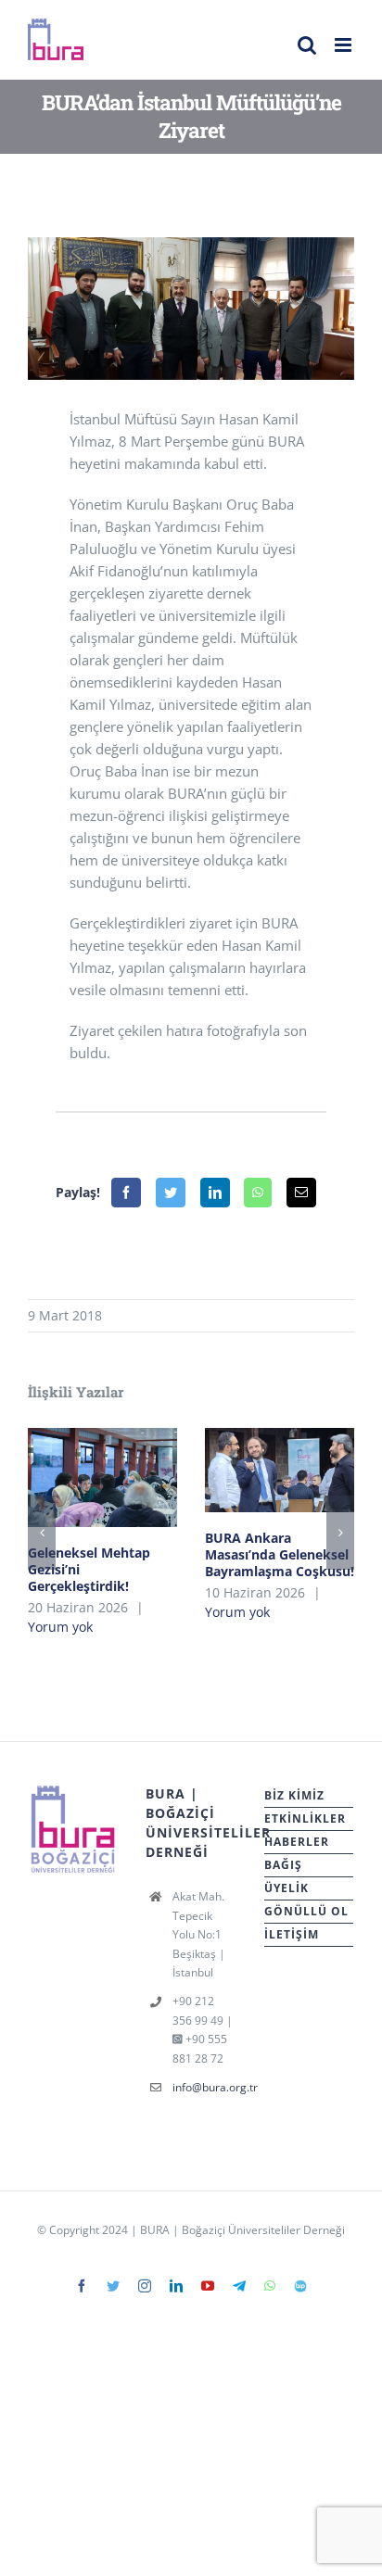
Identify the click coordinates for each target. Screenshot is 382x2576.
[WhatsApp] (258, 1193)
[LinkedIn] (215, 1193)
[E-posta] (301, 1193)
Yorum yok (60, 1627)
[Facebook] (126, 1193)
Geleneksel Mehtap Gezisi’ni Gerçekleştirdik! (102, 1477)
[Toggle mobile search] (307, 45)
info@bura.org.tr (204, 2087)
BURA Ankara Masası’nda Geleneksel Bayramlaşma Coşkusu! (280, 1470)
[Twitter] (171, 1193)
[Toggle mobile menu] (344, 45)
